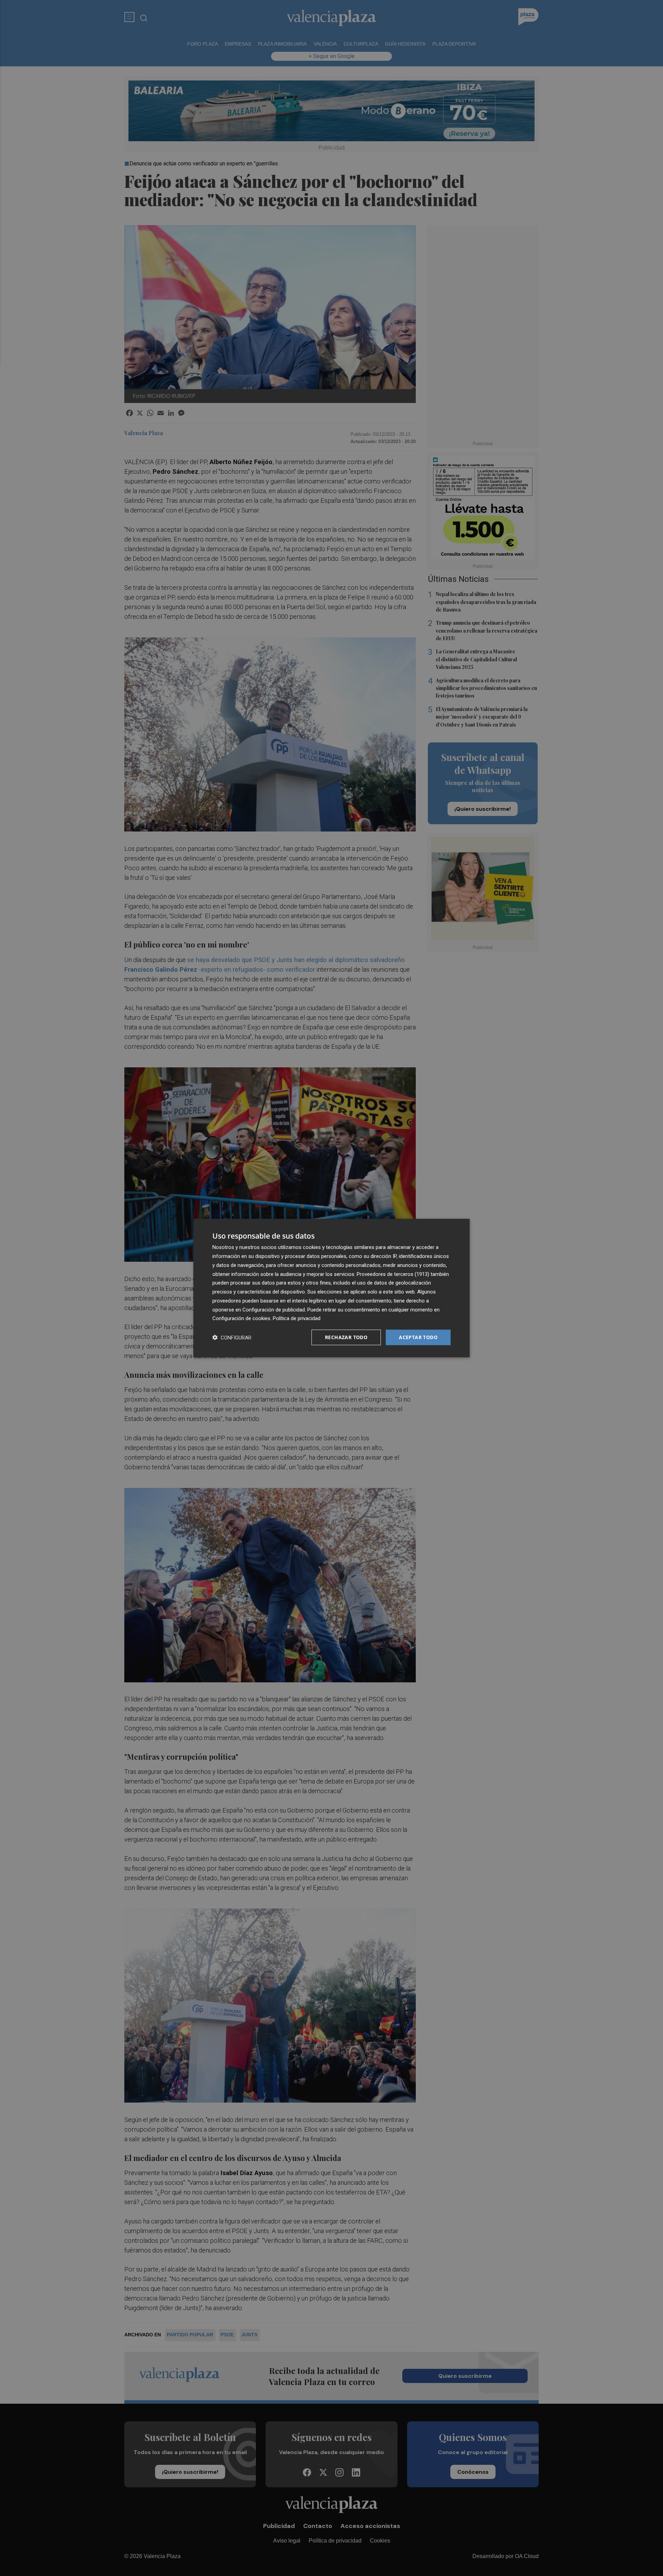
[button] (232, 1338)
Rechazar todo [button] (346, 1337)
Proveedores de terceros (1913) (393, 1274)
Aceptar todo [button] (418, 1337)
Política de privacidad (297, 1318)
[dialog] (331, 1288)
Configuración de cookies (241, 1318)
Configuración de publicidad (274, 1309)
